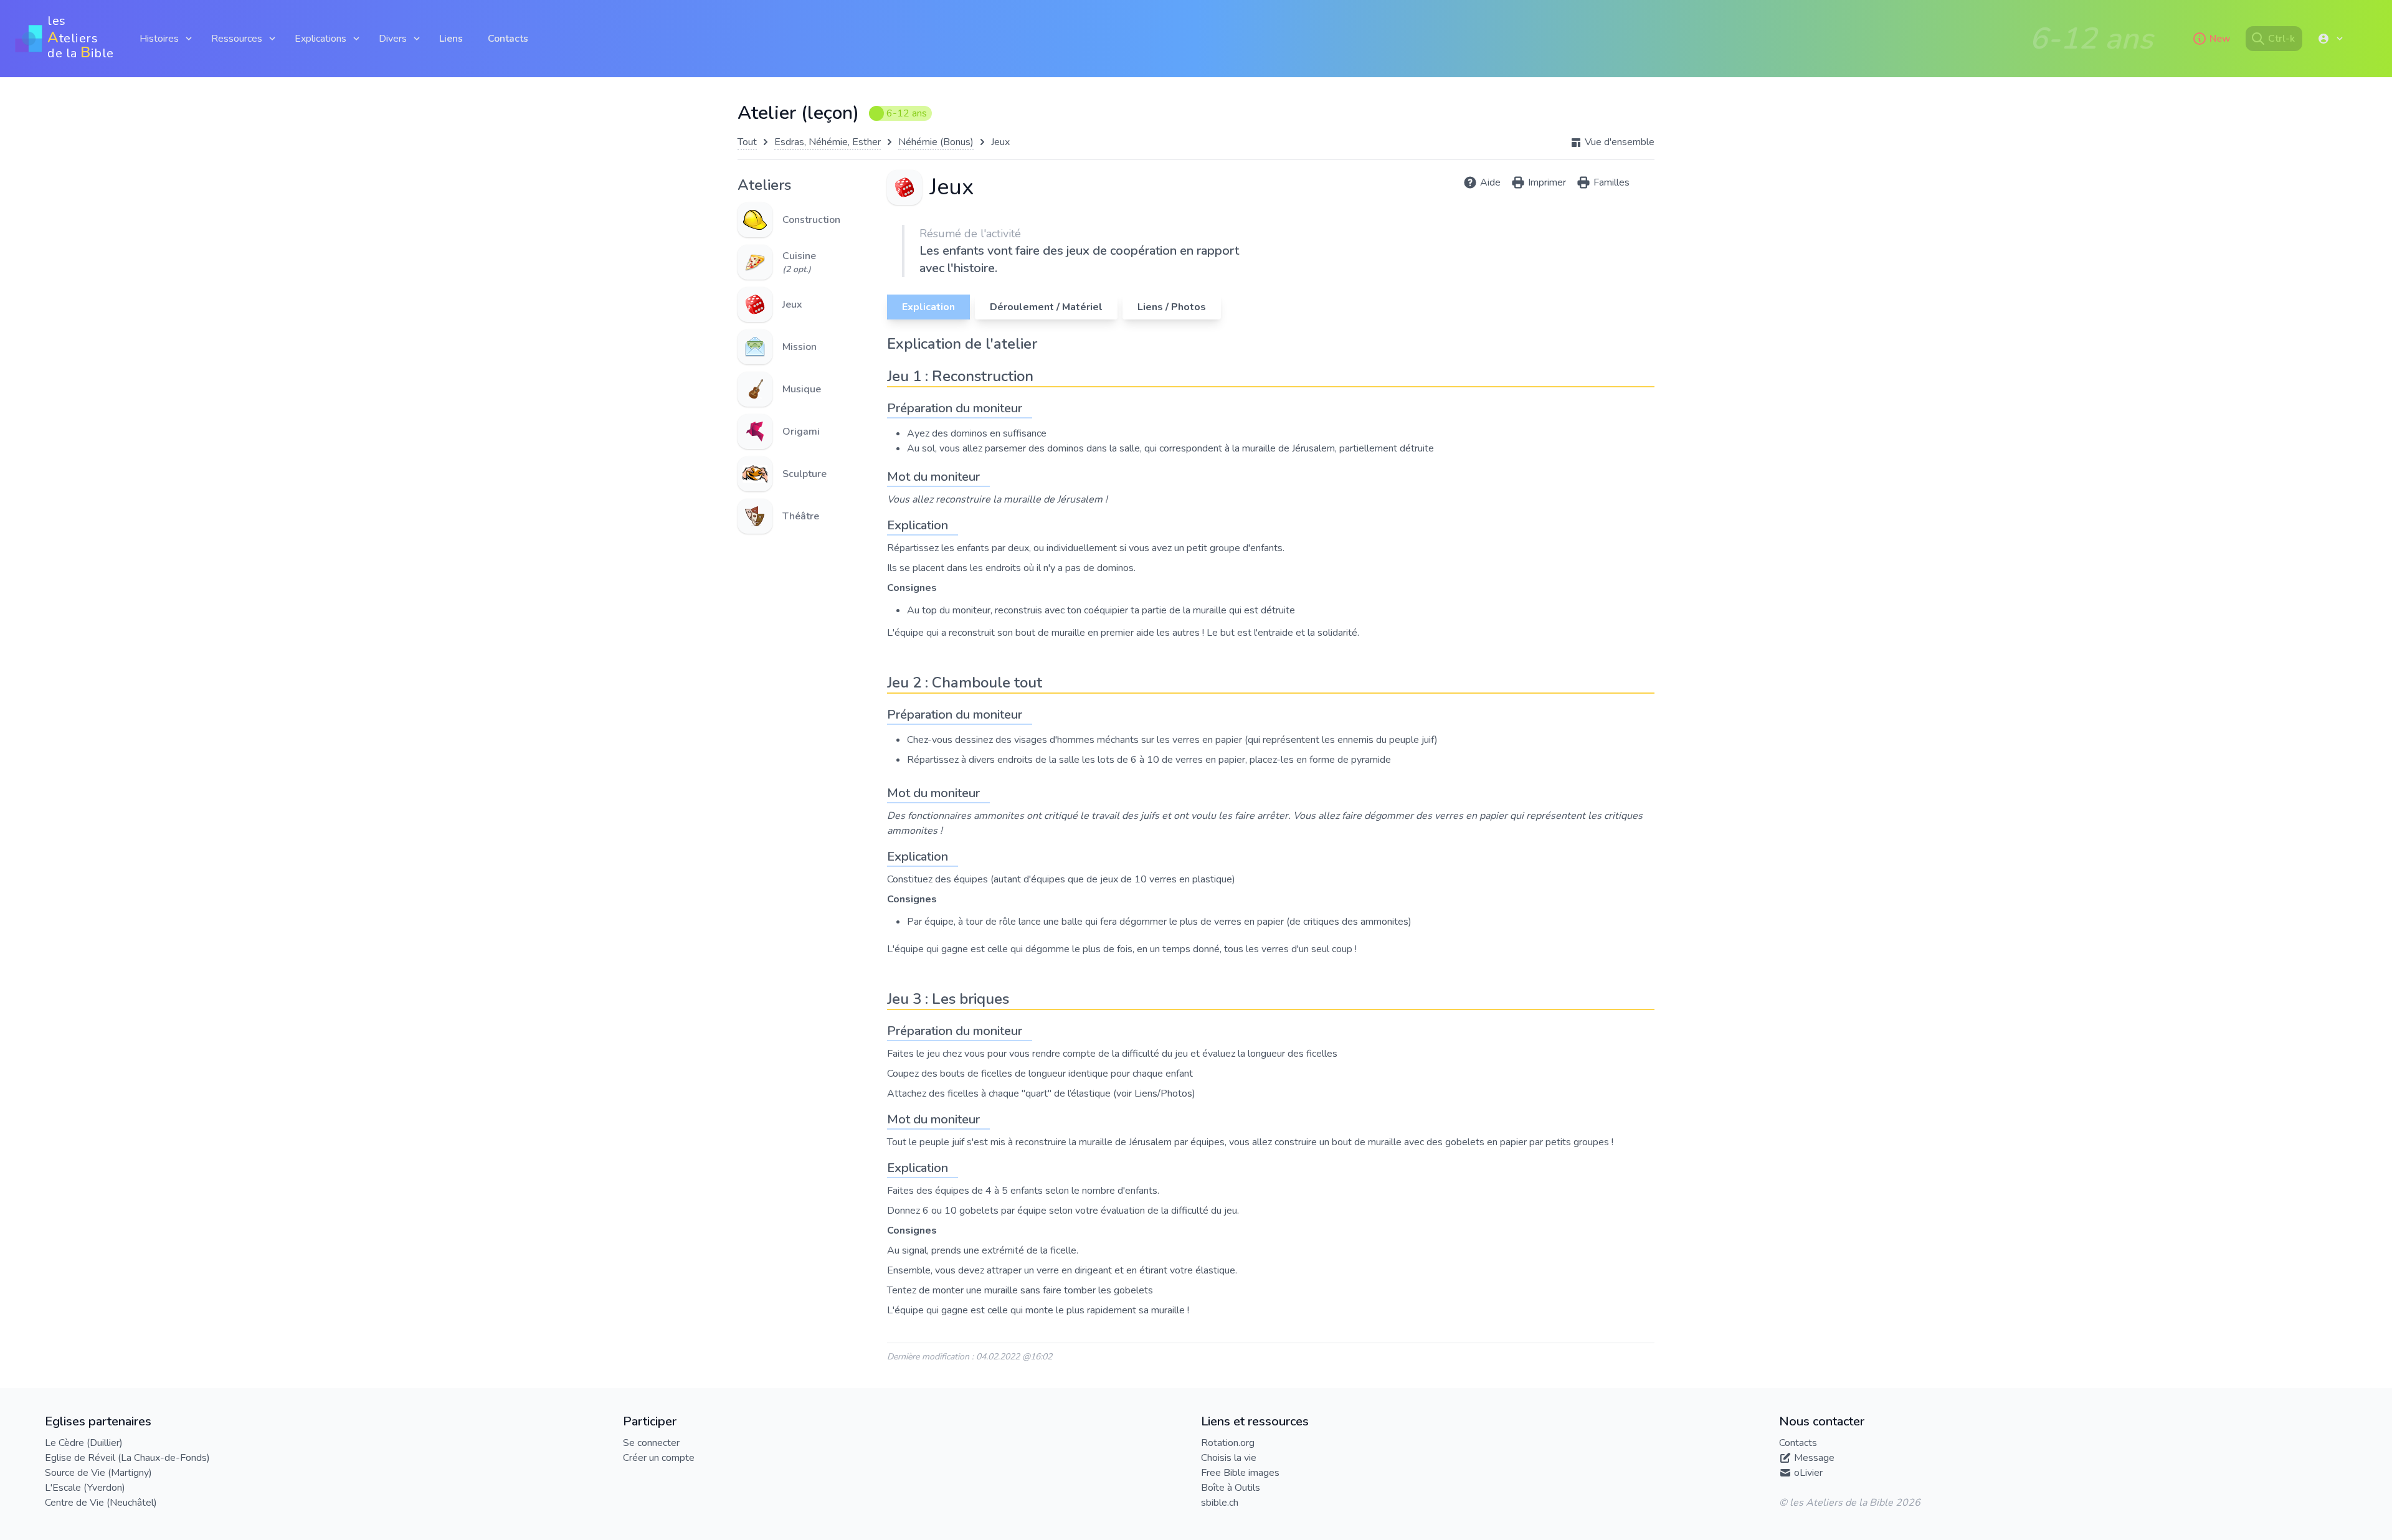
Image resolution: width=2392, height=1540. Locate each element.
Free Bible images (1240, 1473)
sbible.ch (1220, 1503)
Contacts (508, 39)
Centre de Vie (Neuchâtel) (101, 1503)
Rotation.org (1228, 1443)
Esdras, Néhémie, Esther (828, 142)
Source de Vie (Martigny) (98, 1473)
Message (1814, 1458)
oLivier (1808, 1473)
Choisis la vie (1229, 1458)
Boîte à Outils (1231, 1488)
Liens (451, 39)
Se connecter (651, 1443)
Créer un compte (659, 1458)
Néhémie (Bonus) (936, 142)
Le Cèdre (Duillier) (84, 1443)
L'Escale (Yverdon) (85, 1488)
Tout (747, 142)
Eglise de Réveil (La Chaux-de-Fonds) (127, 1458)
